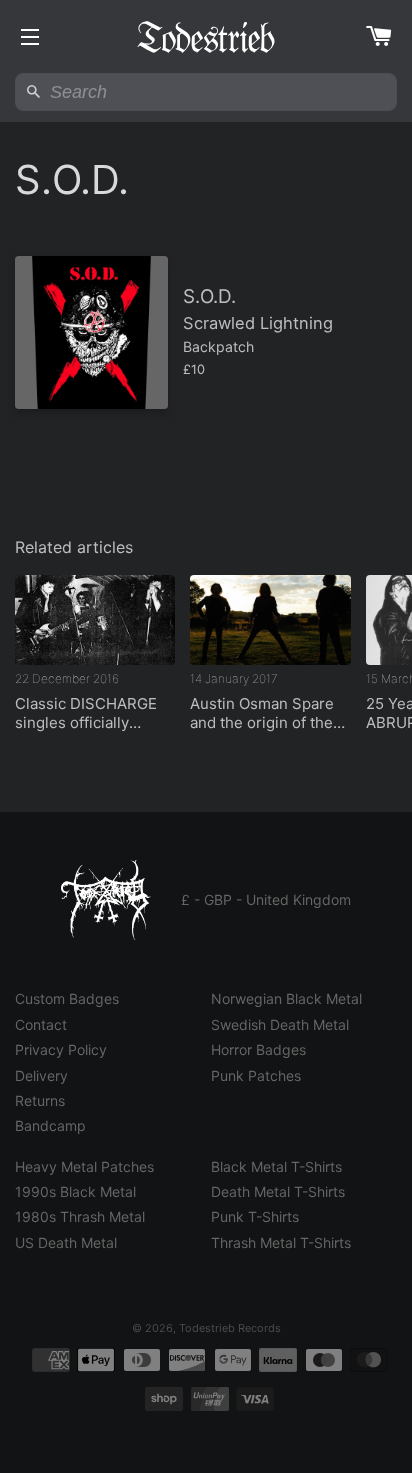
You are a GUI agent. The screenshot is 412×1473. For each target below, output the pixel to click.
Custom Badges (67, 998)
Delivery (41, 1075)
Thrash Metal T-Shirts (281, 1242)
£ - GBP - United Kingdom (266, 899)
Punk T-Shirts (255, 1216)
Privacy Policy (61, 1049)
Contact (41, 1024)
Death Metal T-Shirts (278, 1191)
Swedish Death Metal (280, 1024)
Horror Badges (258, 1049)
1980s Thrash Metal (80, 1216)
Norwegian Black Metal (286, 998)
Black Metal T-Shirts (276, 1166)
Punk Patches (256, 1075)
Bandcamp (50, 1125)
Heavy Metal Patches (84, 1166)
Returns (40, 1100)
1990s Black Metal (75, 1191)
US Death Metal (66, 1242)
